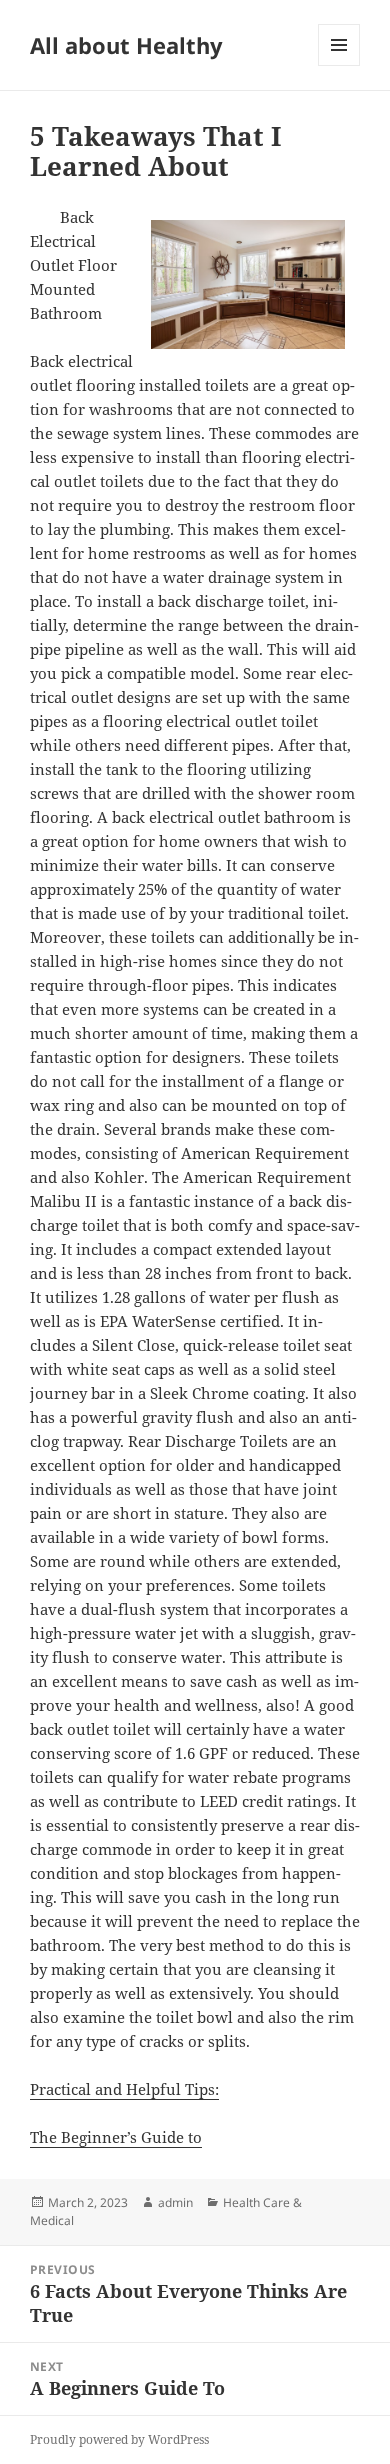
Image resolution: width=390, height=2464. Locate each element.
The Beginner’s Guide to (116, 2137)
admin (175, 2202)
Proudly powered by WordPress (119, 2439)
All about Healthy (126, 45)
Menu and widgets (339, 65)
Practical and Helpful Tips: (124, 2089)
